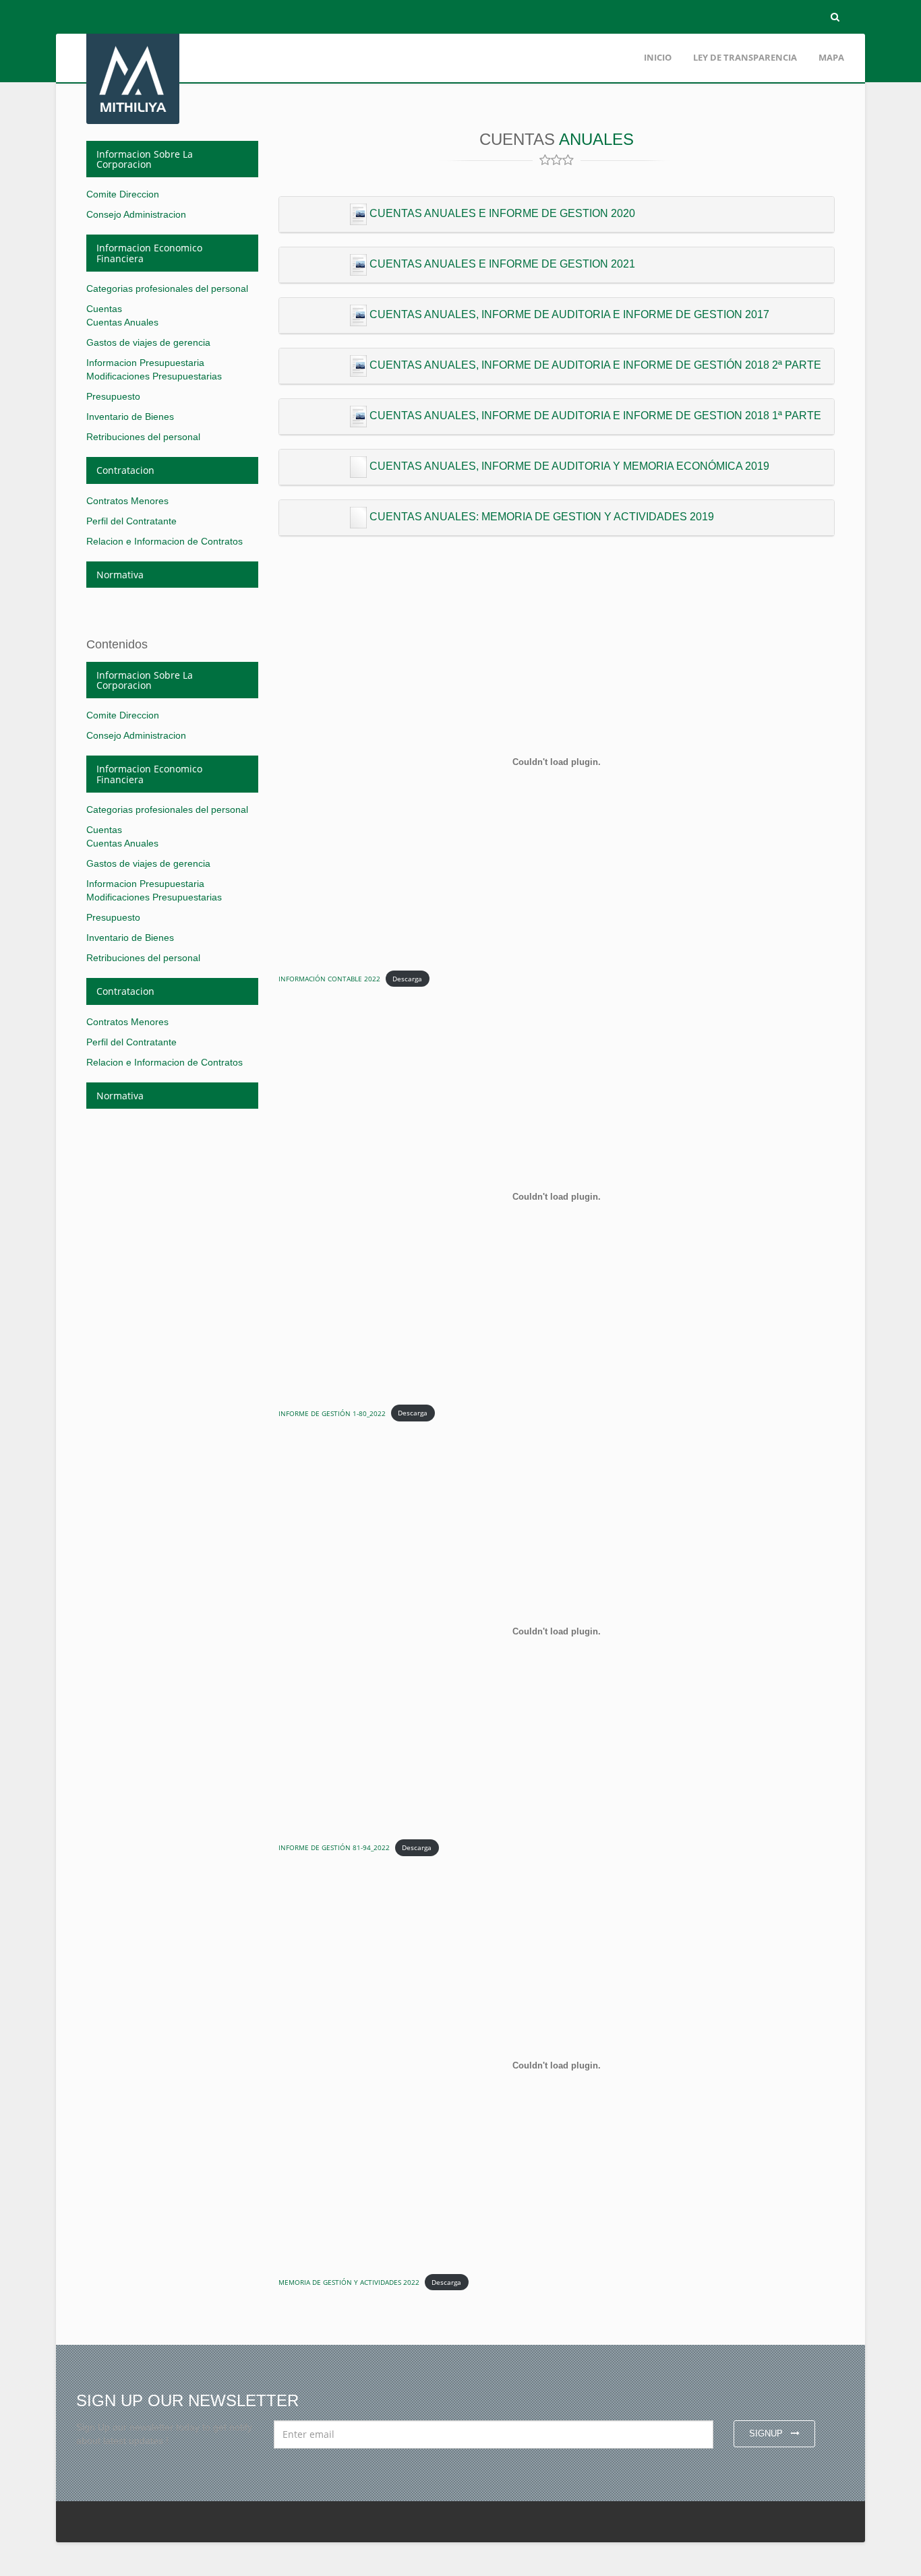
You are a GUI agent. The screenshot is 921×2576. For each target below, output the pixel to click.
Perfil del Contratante (131, 521)
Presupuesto (113, 396)
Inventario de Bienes (130, 417)
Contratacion (125, 470)
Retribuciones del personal (143, 437)
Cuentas (104, 309)
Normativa (120, 575)
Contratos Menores (127, 501)
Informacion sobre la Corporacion (145, 159)
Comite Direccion (123, 194)
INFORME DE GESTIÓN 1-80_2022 (332, 1413)
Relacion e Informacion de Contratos (165, 541)
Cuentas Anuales (122, 322)
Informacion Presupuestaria (145, 363)
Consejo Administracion (136, 214)
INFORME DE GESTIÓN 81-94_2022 (334, 1847)
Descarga (407, 979)
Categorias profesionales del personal (167, 288)
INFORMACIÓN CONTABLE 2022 (329, 979)
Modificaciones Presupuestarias (154, 376)
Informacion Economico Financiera (149, 253)
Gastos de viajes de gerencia (148, 342)
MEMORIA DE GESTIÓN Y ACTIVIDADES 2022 (349, 2282)
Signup (767, 2433)
